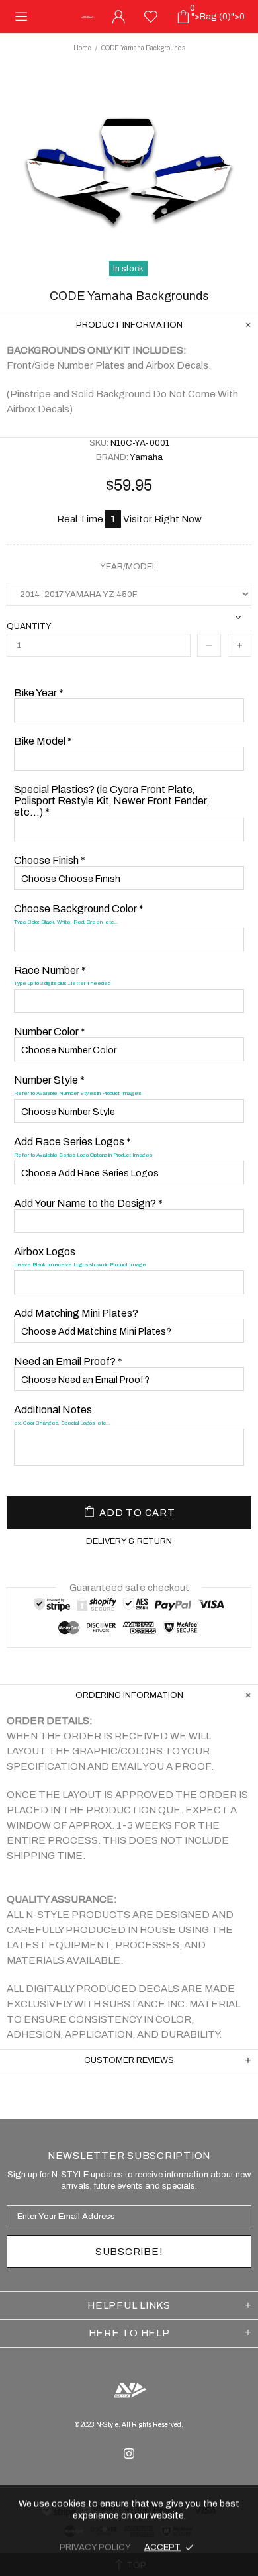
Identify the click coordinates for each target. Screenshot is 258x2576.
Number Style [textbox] (77, 1085)
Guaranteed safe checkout (129, 1588)
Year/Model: (129, 567)
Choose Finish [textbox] (50, 860)
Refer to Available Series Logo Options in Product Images (83, 1155)
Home (82, 48)
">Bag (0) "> (217, 13)
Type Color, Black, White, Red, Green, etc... (66, 922)
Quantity (29, 626)
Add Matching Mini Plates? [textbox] (76, 1313)
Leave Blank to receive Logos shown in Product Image (80, 1265)
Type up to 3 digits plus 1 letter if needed (62, 983)
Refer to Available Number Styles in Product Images (77, 1093)
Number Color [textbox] (50, 1032)
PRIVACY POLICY (95, 2547)
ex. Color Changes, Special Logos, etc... (62, 1423)
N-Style (88, 17)
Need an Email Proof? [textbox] (68, 1361)
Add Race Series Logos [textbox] (83, 1147)
